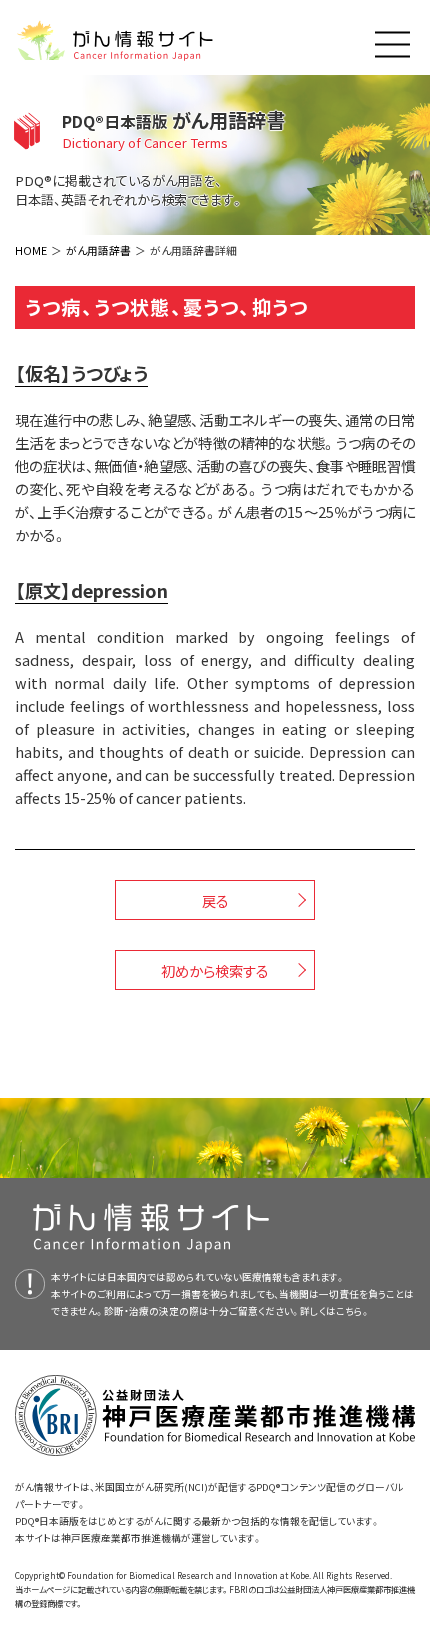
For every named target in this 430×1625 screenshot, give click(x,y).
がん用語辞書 (98, 250)
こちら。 (353, 1311)
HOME (31, 250)
